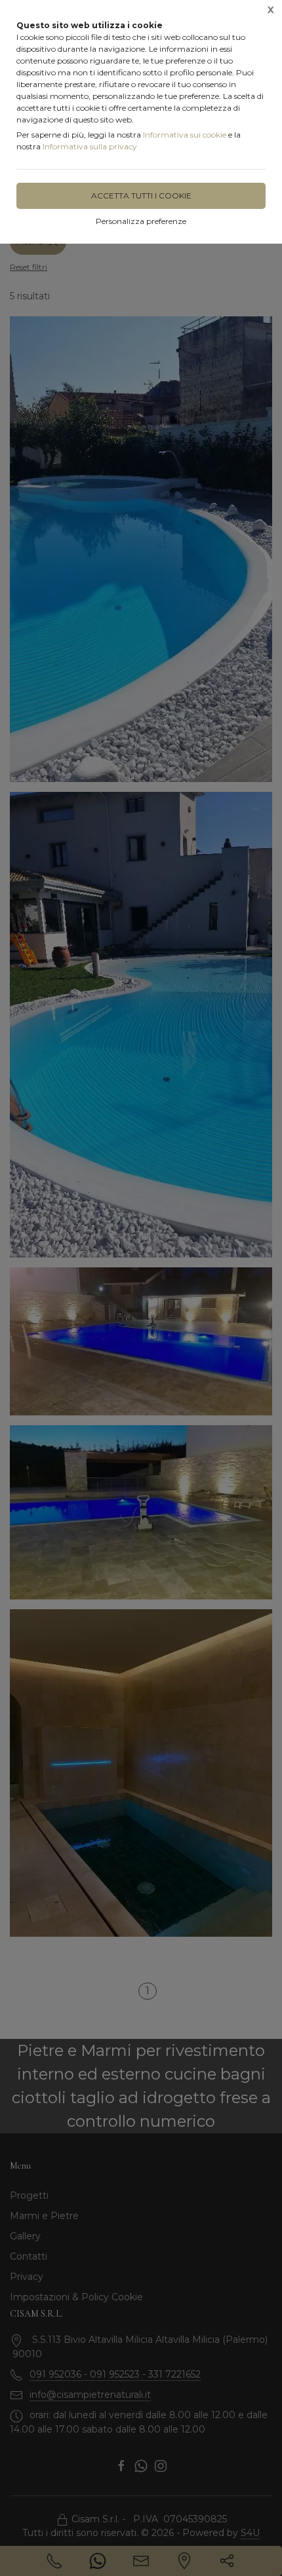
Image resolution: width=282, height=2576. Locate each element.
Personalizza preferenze (141, 221)
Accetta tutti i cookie (141, 196)
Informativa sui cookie (185, 135)
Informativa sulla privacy (90, 146)
